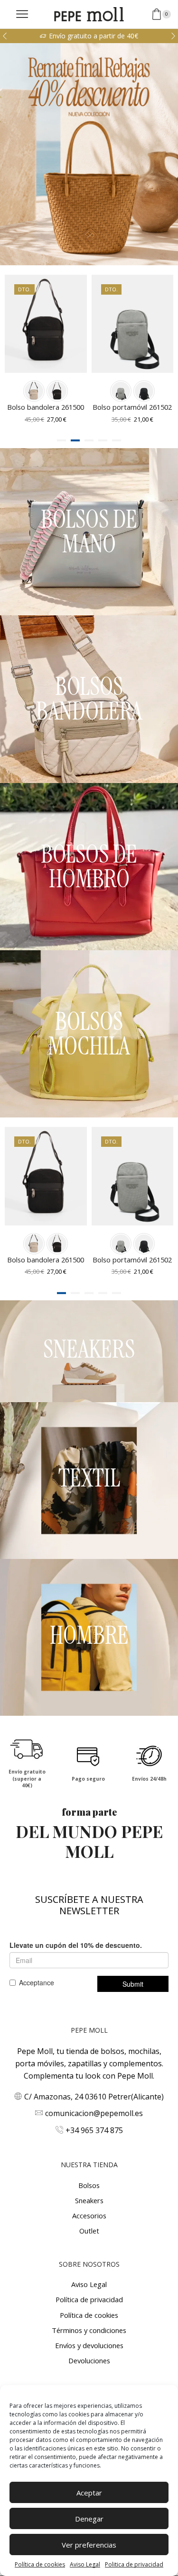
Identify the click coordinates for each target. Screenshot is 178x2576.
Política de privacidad (89, 2299)
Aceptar (89, 2493)
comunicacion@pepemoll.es (94, 2113)
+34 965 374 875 (94, 2130)
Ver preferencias (89, 2545)
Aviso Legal (85, 2564)
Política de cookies (40, 2564)
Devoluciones (89, 2360)
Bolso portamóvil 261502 (46, 407)
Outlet (89, 2231)
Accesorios (89, 2216)
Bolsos (89, 2185)
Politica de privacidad (134, 2564)
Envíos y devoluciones (89, 2345)
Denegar (89, 2519)
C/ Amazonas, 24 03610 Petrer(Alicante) (94, 2097)
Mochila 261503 (132, 407)
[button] (5, 36)
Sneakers (89, 2200)
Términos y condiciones (89, 2330)
